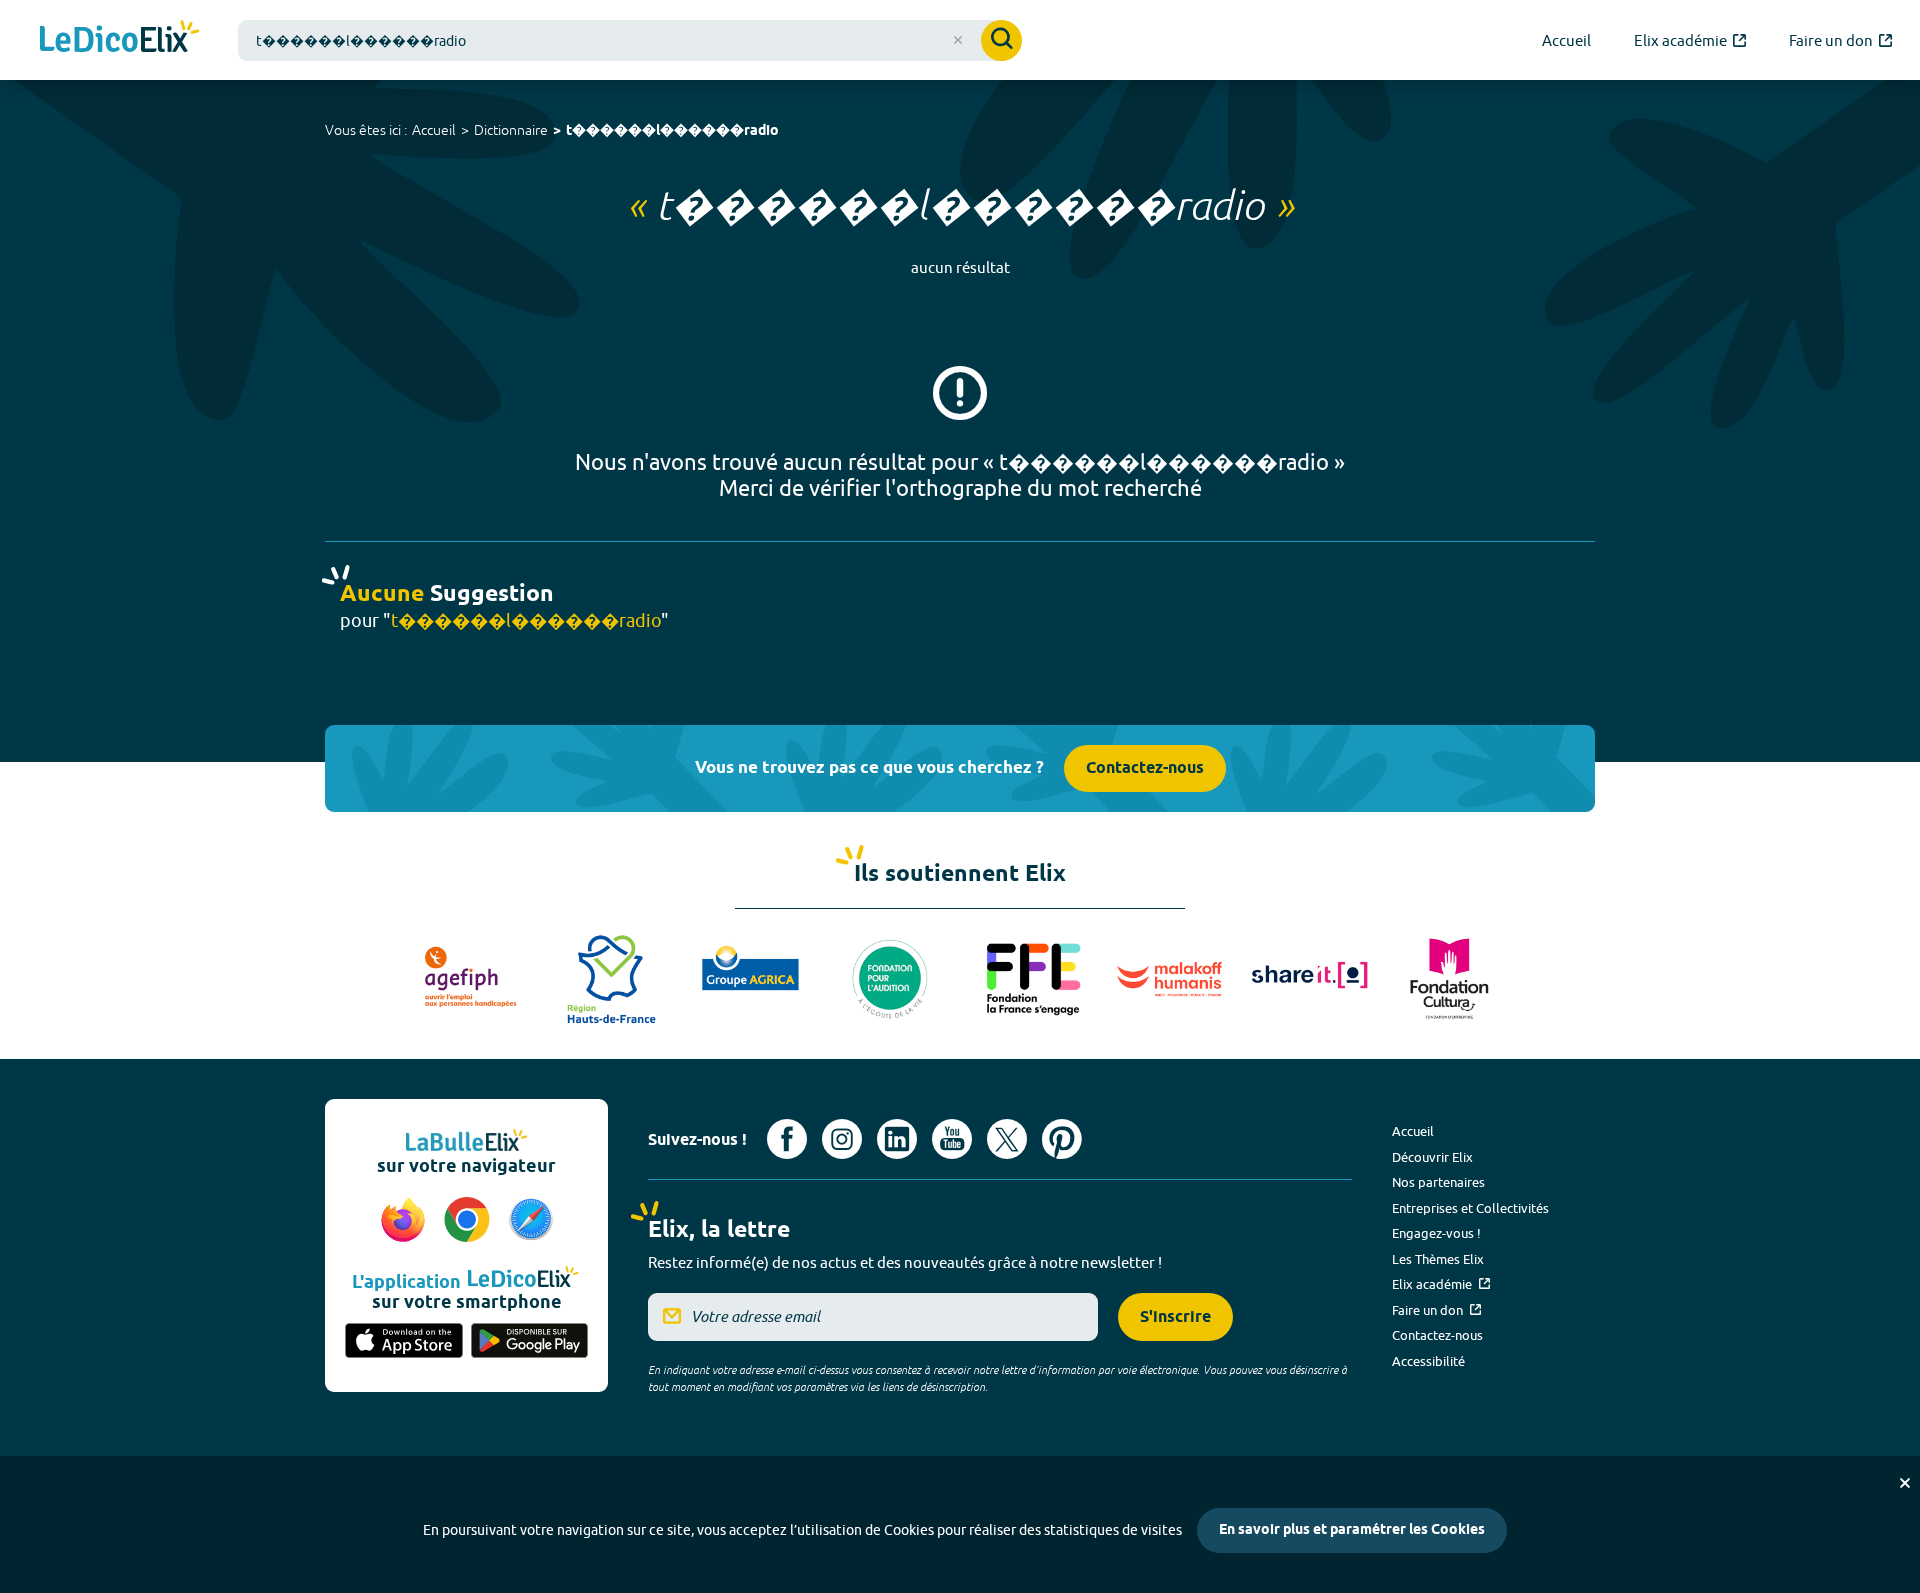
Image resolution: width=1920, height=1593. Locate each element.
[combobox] (630, 40)
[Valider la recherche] (1001, 40)
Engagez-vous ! (1436, 1233)
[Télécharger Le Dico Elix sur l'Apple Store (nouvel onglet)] (404, 1342)
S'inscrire (1175, 1317)
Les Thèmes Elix (1438, 1259)
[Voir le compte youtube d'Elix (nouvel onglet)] (952, 1139)
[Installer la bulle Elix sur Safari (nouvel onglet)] (531, 1221)
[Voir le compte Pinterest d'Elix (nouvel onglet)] (1062, 1139)
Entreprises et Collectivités (1470, 1208)
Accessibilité (1428, 1361)
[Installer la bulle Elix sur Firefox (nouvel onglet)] (406, 1221)
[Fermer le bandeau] (1905, 1483)
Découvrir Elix (1432, 1157)
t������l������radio (672, 131)
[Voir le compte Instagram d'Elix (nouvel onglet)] (842, 1139)
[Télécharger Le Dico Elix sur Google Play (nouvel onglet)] (530, 1342)
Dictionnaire (511, 130)
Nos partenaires (1438, 1182)
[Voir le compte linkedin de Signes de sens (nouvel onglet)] (897, 1139)
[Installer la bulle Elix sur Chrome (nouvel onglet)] (470, 1221)
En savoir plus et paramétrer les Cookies (1352, 1530)
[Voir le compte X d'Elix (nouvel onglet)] (1007, 1139)
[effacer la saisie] (958, 40)
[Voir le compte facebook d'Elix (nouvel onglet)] (787, 1139)
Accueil (434, 130)
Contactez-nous (1145, 768)
